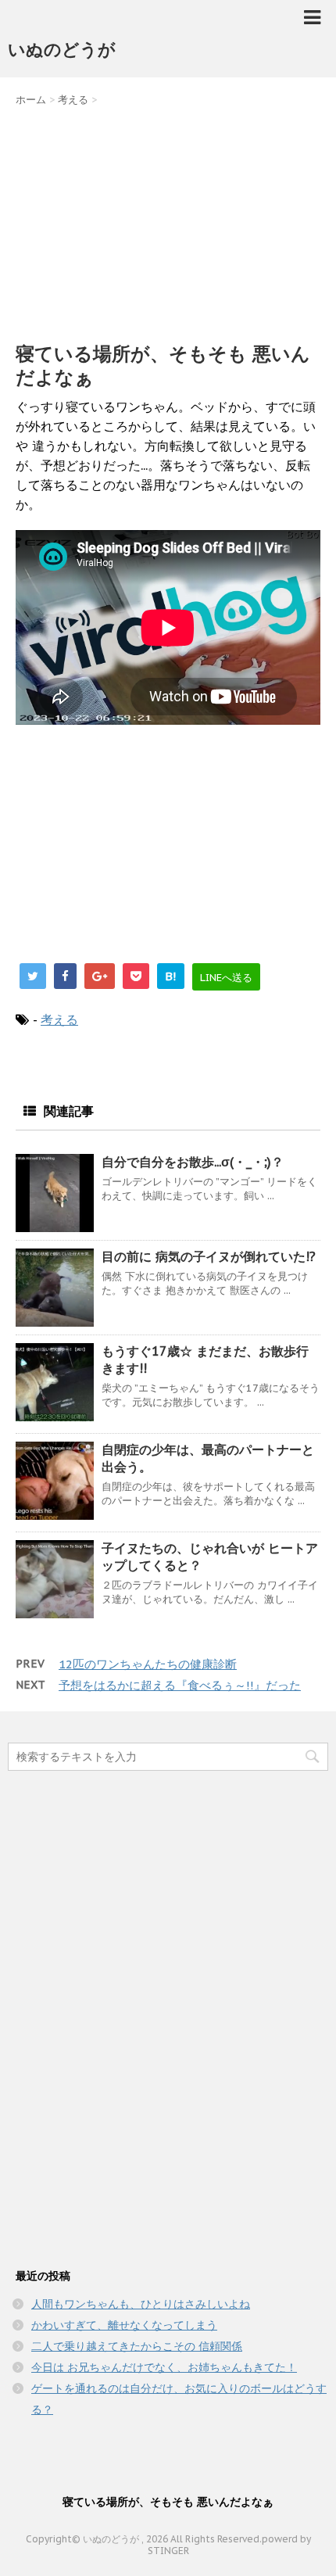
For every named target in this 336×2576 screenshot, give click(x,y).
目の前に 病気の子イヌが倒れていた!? (209, 1256)
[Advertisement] (168, 220)
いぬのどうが (62, 49)
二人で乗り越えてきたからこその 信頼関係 (137, 2346)
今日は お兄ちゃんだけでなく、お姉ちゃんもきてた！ (164, 2367)
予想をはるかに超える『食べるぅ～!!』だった (180, 1685)
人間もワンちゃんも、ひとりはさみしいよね (141, 2304)
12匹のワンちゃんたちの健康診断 (148, 1664)
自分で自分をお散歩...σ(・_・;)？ (193, 1162)
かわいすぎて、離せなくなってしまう (124, 2325)
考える (59, 1019)
